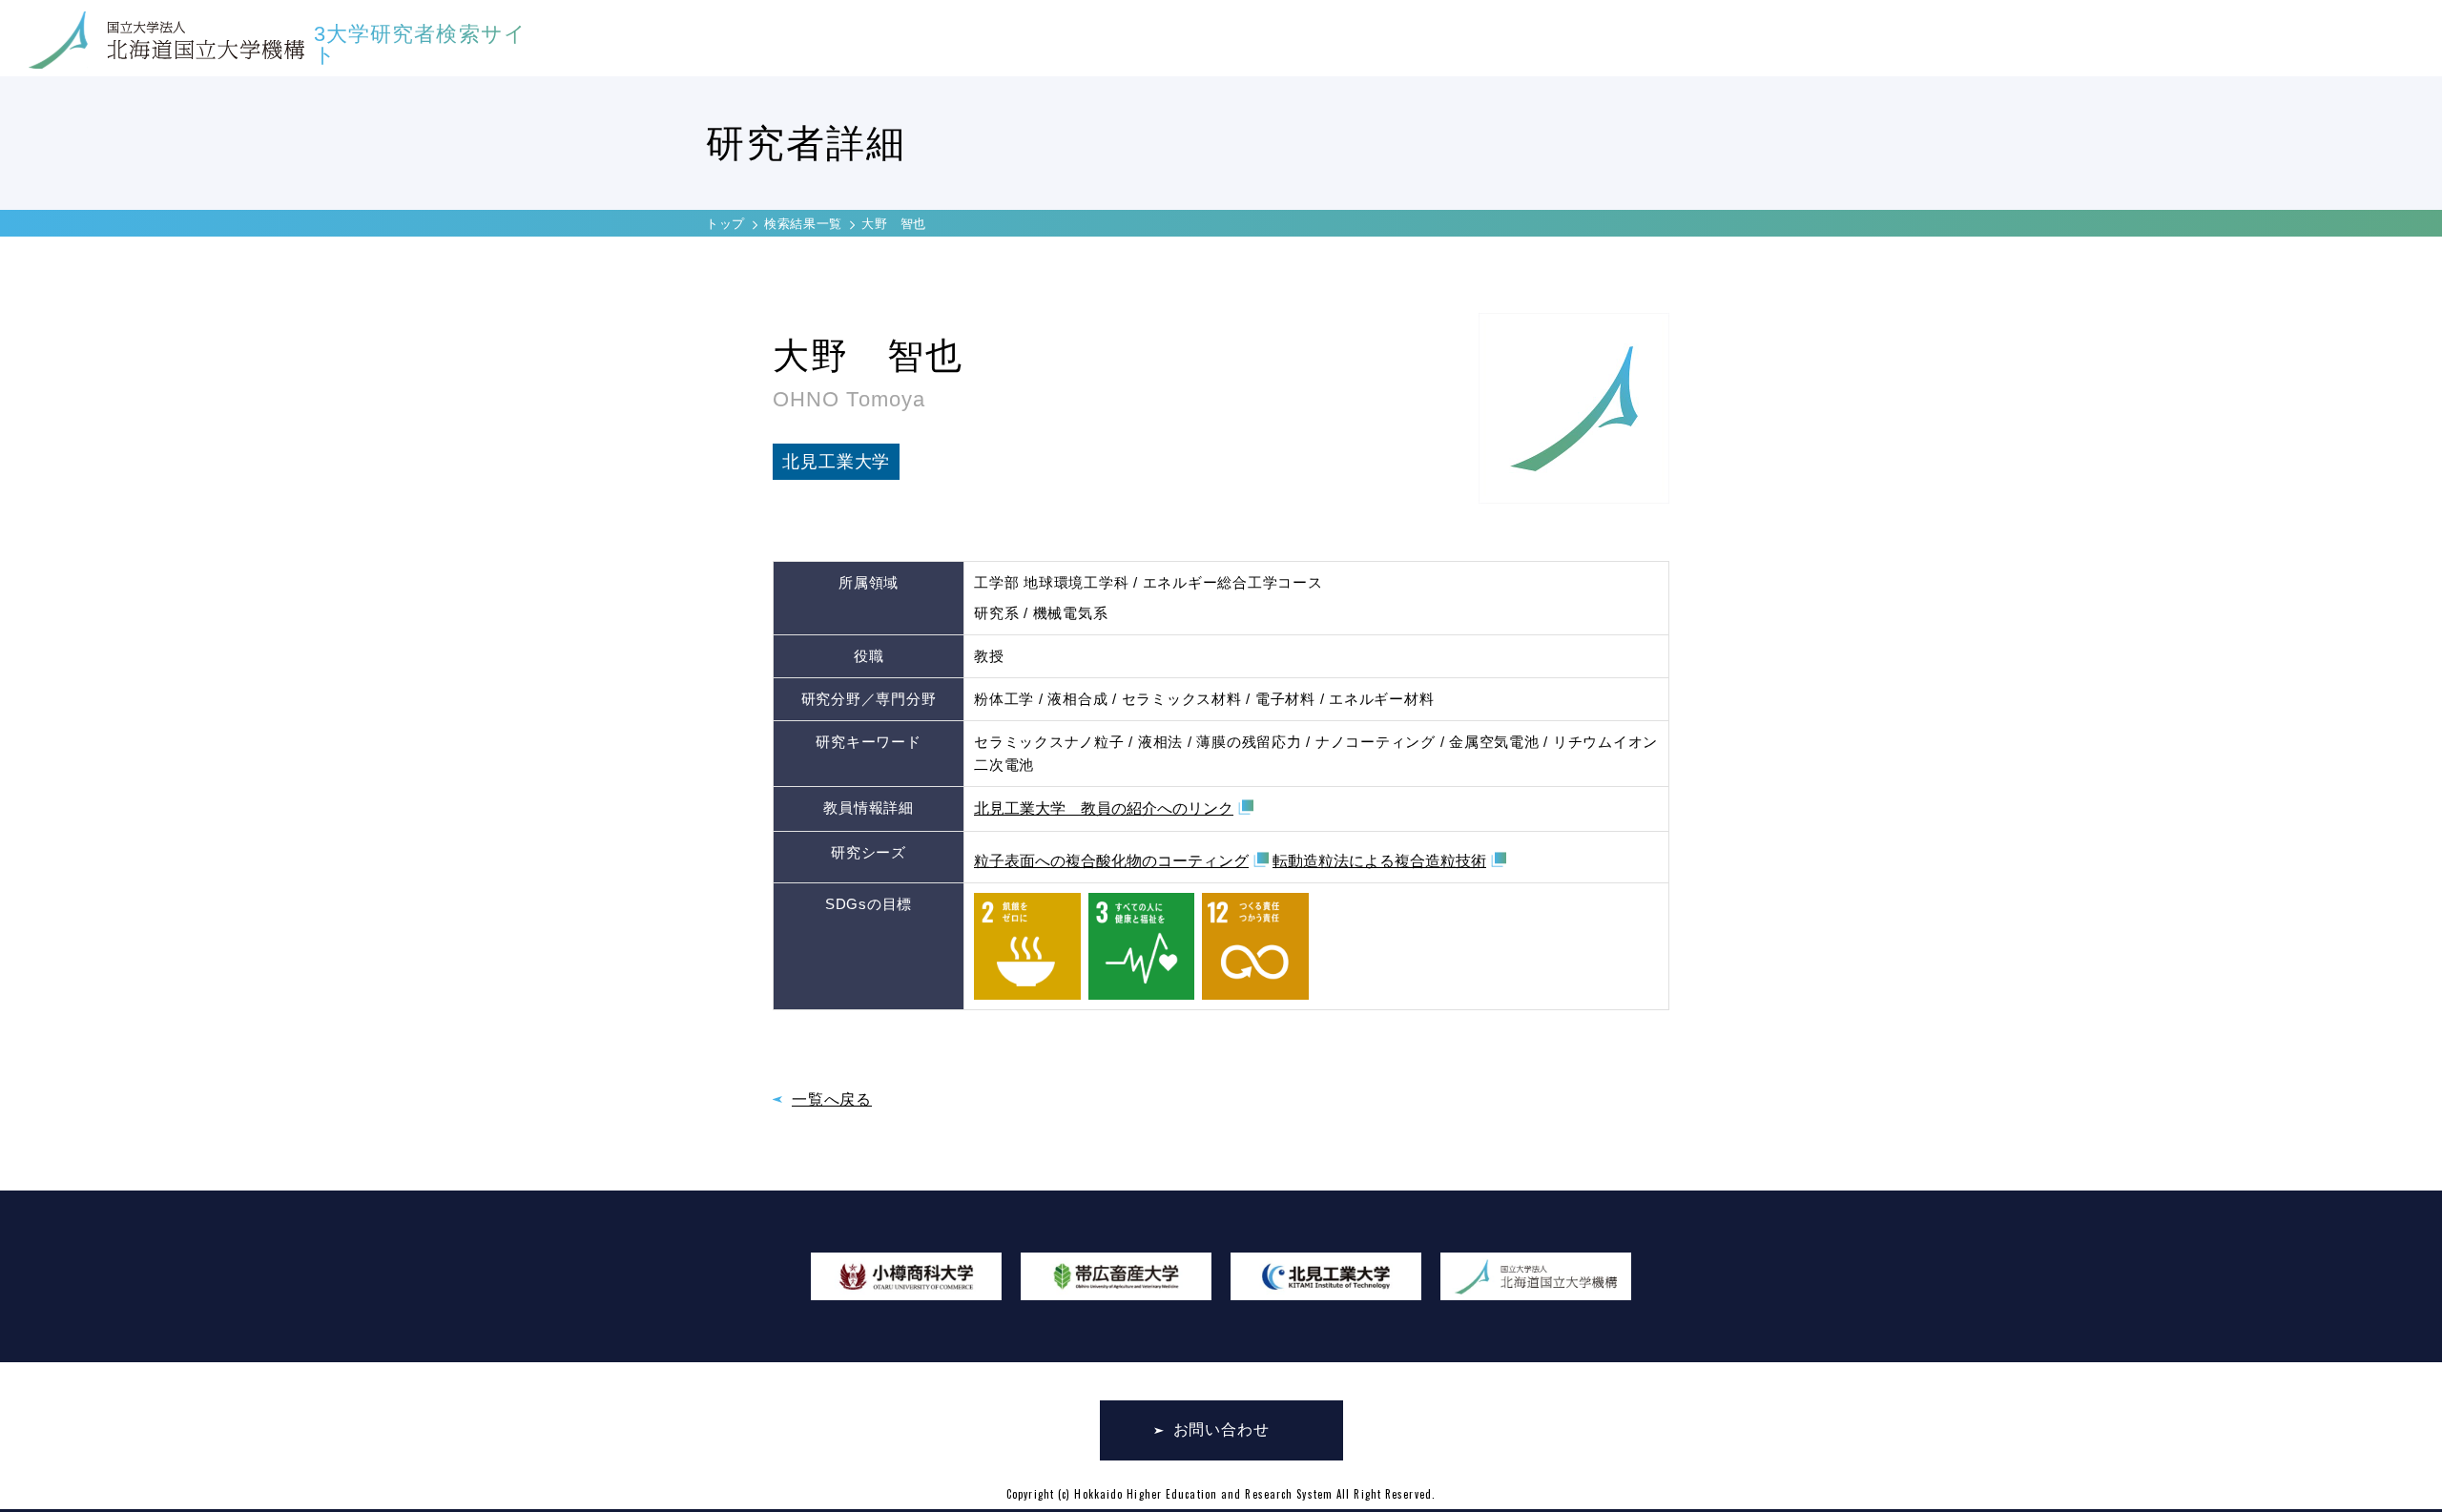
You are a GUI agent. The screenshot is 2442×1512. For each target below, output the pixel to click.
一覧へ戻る (832, 1099)
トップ (725, 224)
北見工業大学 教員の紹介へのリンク (1104, 808)
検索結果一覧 (803, 224)
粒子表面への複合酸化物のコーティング (1111, 861)
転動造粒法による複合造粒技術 (1379, 861)
